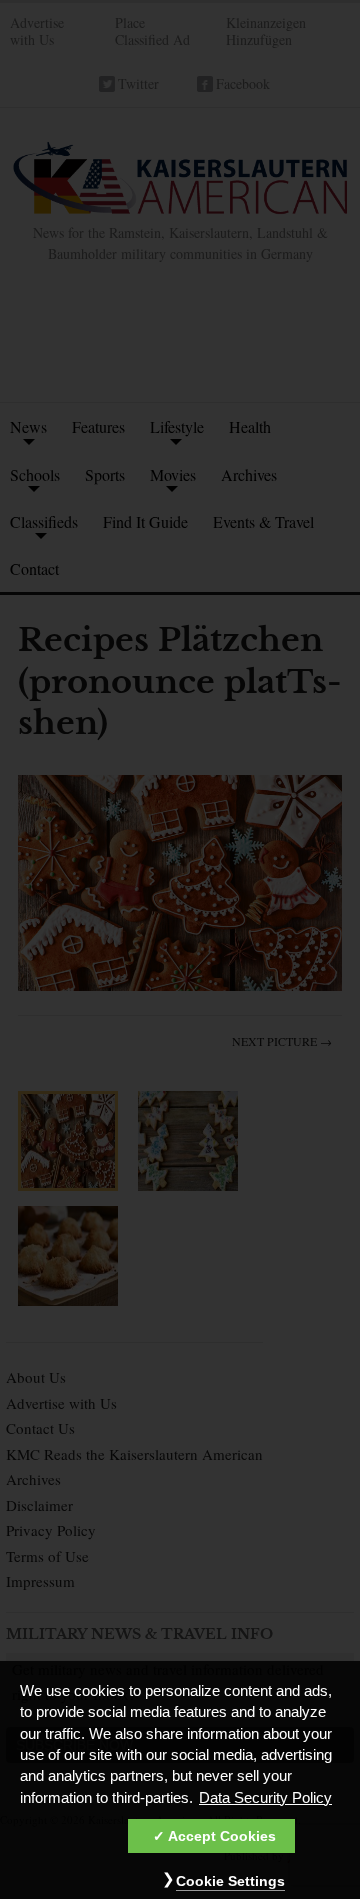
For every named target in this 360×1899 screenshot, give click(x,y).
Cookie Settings (230, 1881)
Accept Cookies (222, 1836)
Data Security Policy (265, 1798)
